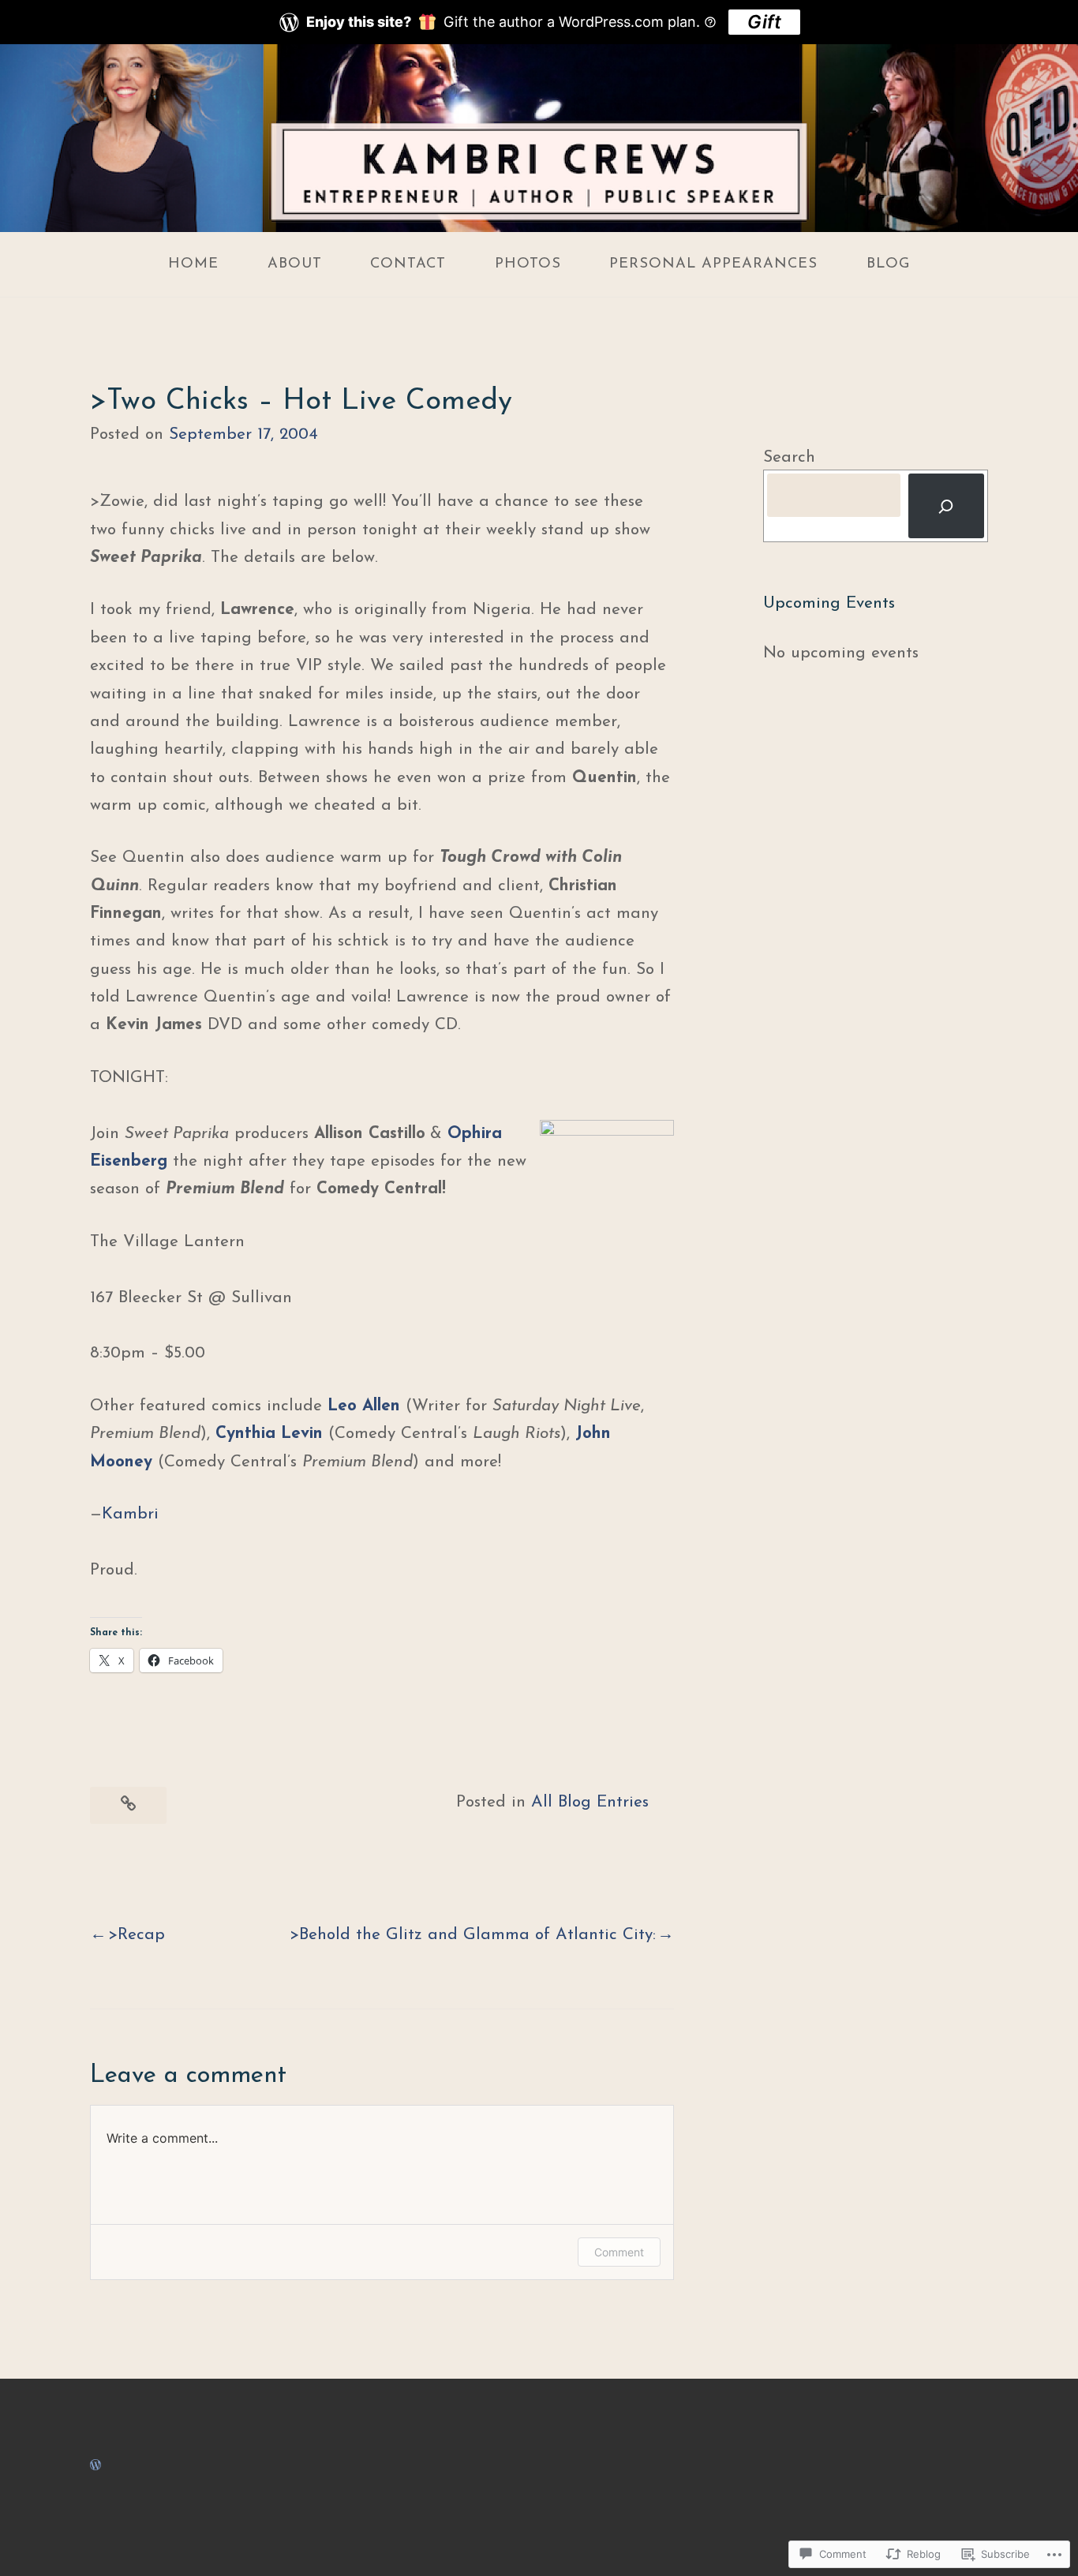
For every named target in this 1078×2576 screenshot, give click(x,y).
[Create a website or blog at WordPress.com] (95, 2465)
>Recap (137, 1935)
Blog (888, 264)
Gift (764, 22)
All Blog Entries (590, 1802)
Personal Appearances (713, 264)
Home (193, 264)
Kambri (130, 1514)
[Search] (946, 506)
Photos (528, 264)
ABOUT (295, 264)
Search (789, 457)
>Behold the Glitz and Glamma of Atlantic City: (473, 1935)
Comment (619, 2252)
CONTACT (408, 264)
